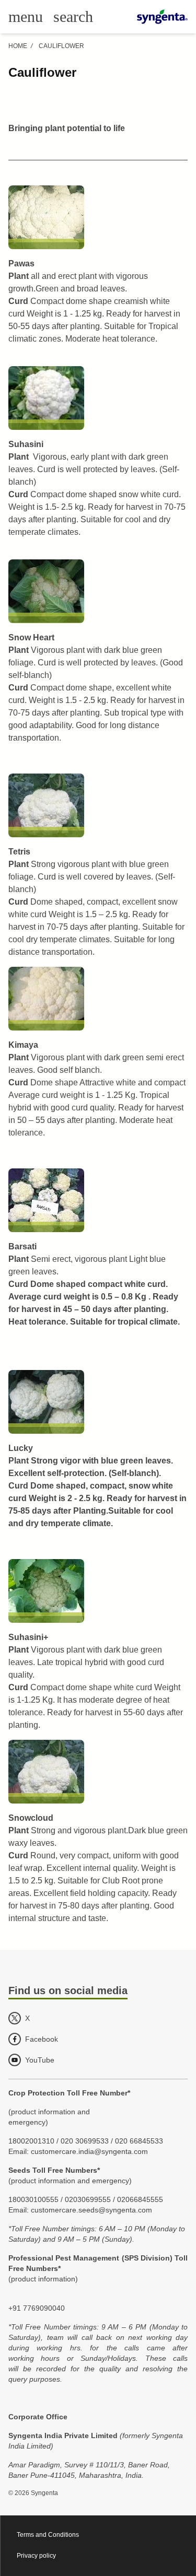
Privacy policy (36, 2556)
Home (18, 46)
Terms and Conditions (48, 2535)
